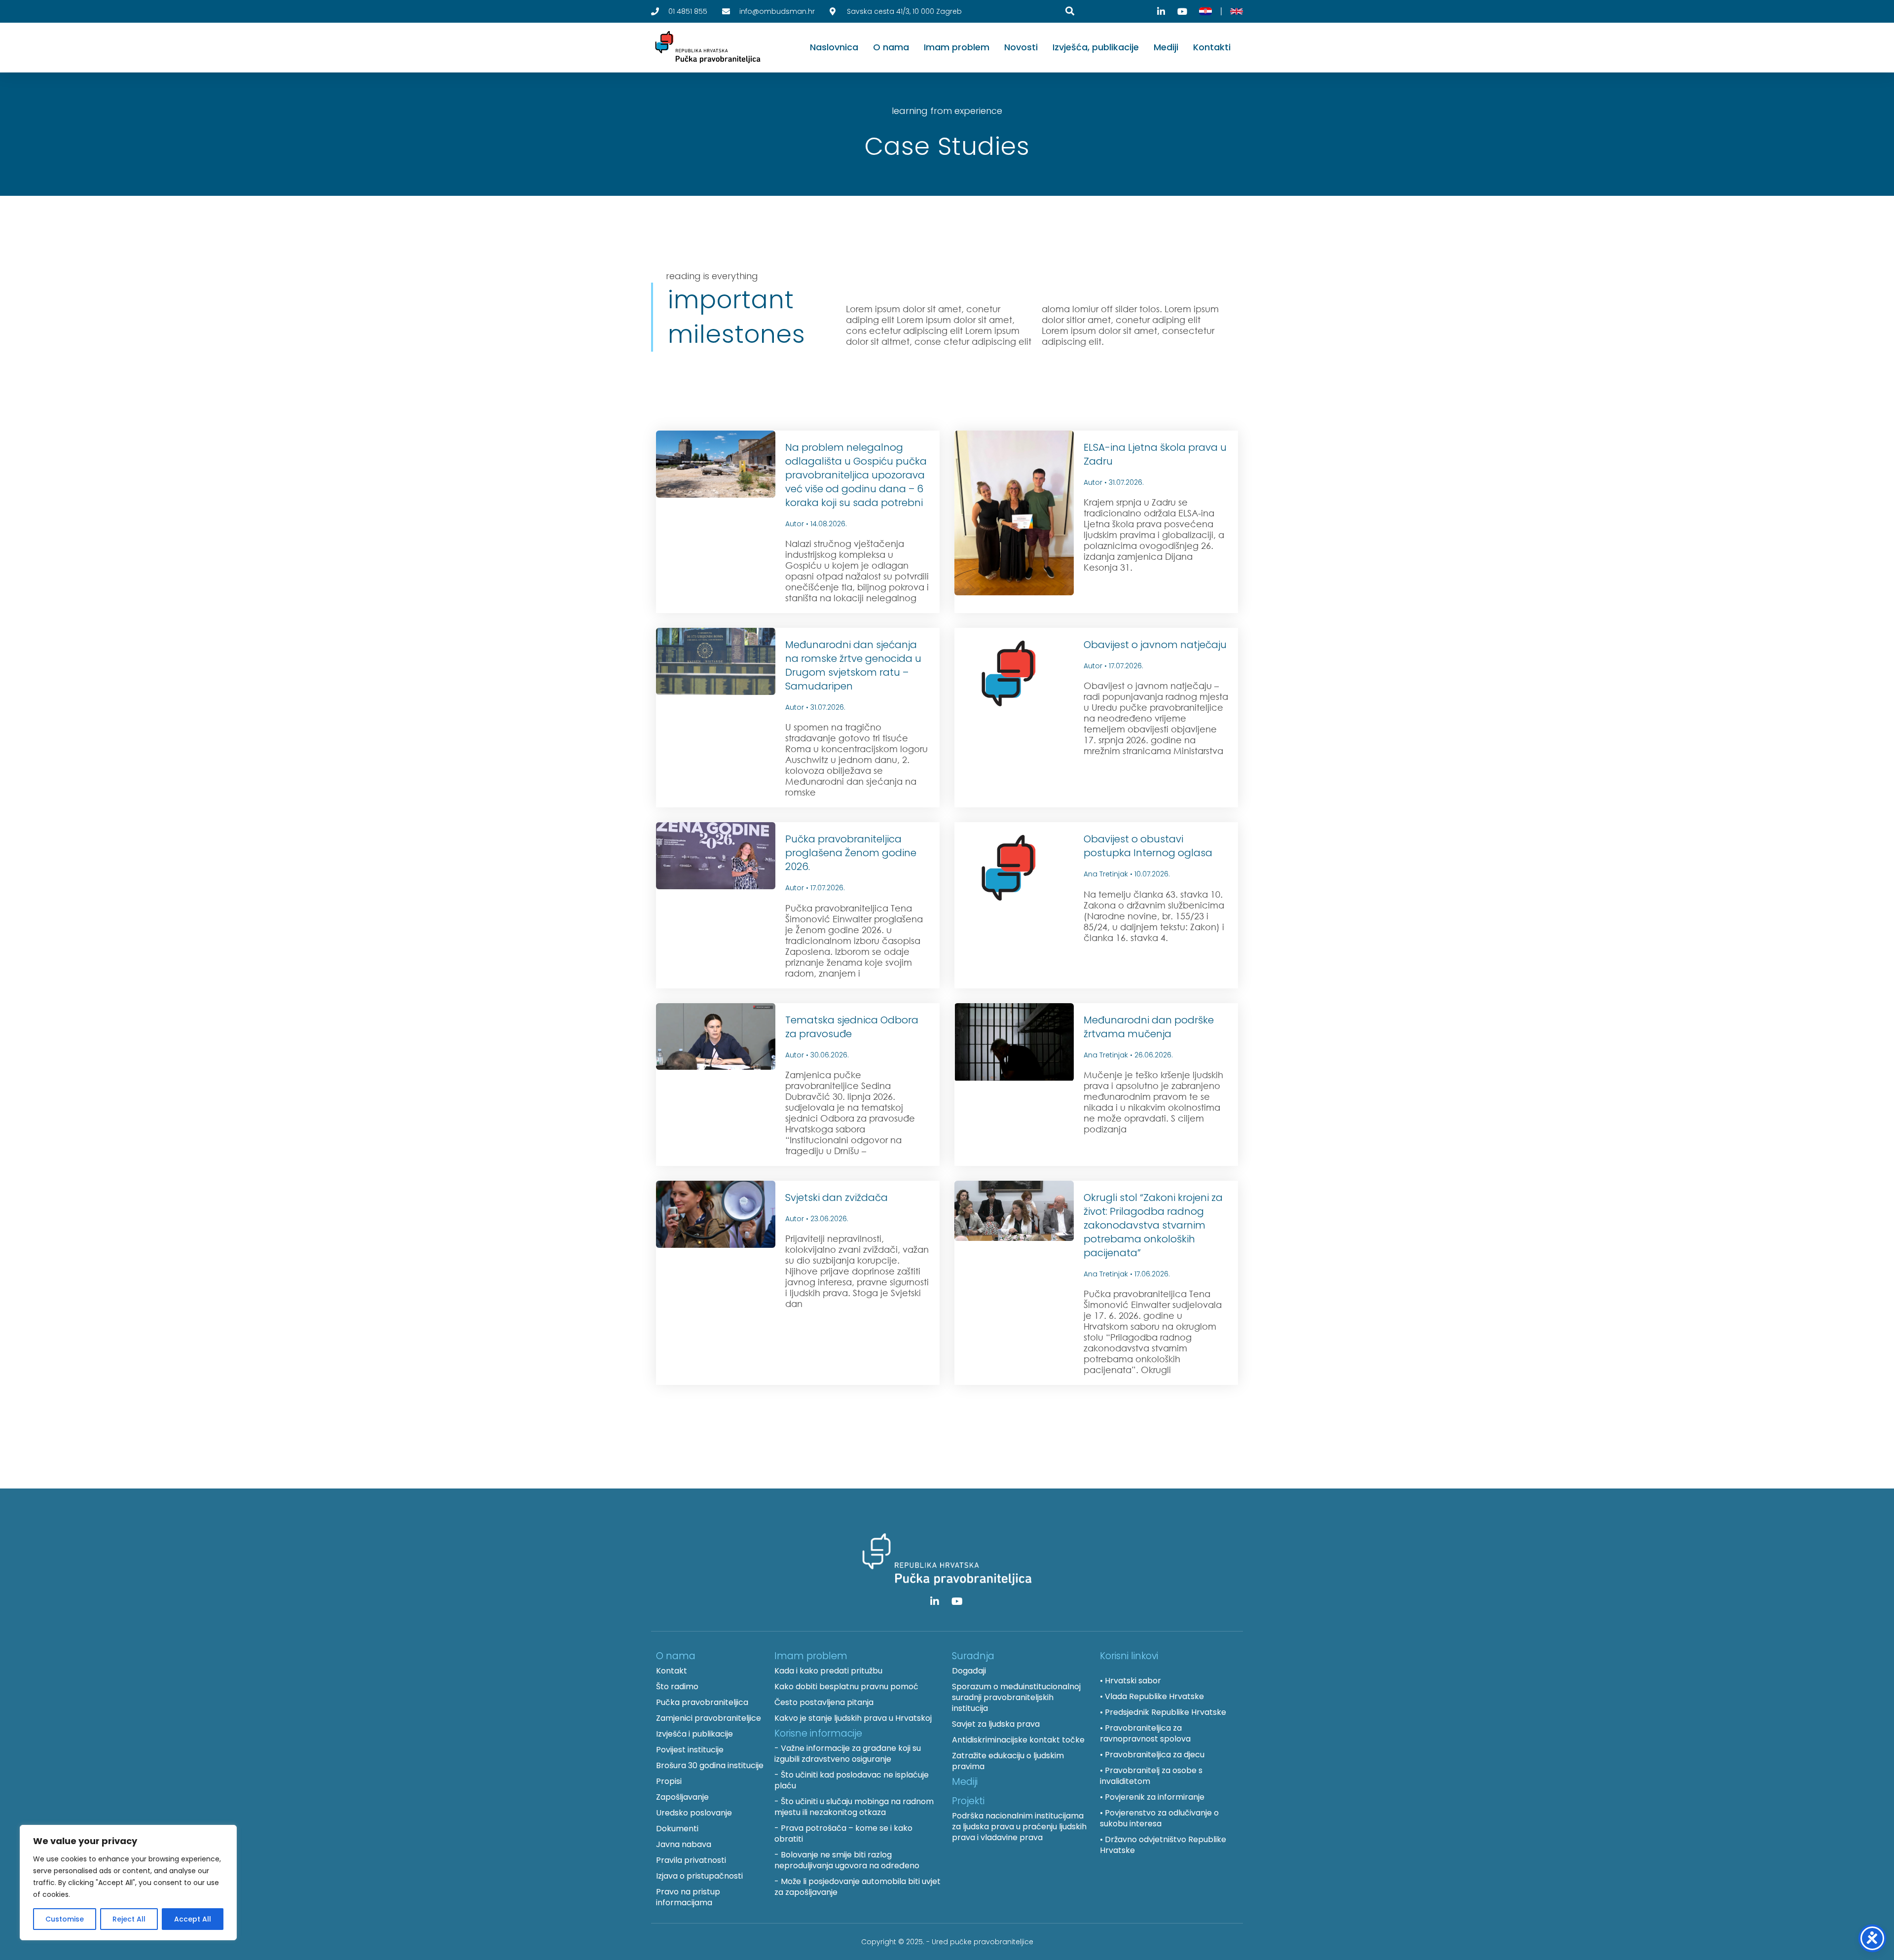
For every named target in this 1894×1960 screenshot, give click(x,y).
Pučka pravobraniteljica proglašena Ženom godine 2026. (851, 853)
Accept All (193, 1919)
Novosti (1021, 47)
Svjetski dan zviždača (837, 1198)
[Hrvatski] (1205, 11)
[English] (1237, 11)
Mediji (1166, 47)
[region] (128, 1883)
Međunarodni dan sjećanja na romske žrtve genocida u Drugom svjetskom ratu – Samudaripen (853, 665)
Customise (65, 1919)
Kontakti (1212, 47)
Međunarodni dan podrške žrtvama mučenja (1149, 1027)
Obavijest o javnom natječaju (1155, 645)
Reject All (129, 1919)
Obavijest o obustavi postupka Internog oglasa (1148, 846)
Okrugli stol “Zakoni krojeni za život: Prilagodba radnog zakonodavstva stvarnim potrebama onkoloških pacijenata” (1153, 1225)
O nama (891, 47)
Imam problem (957, 47)
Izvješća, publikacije (1096, 47)
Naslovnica (834, 47)
